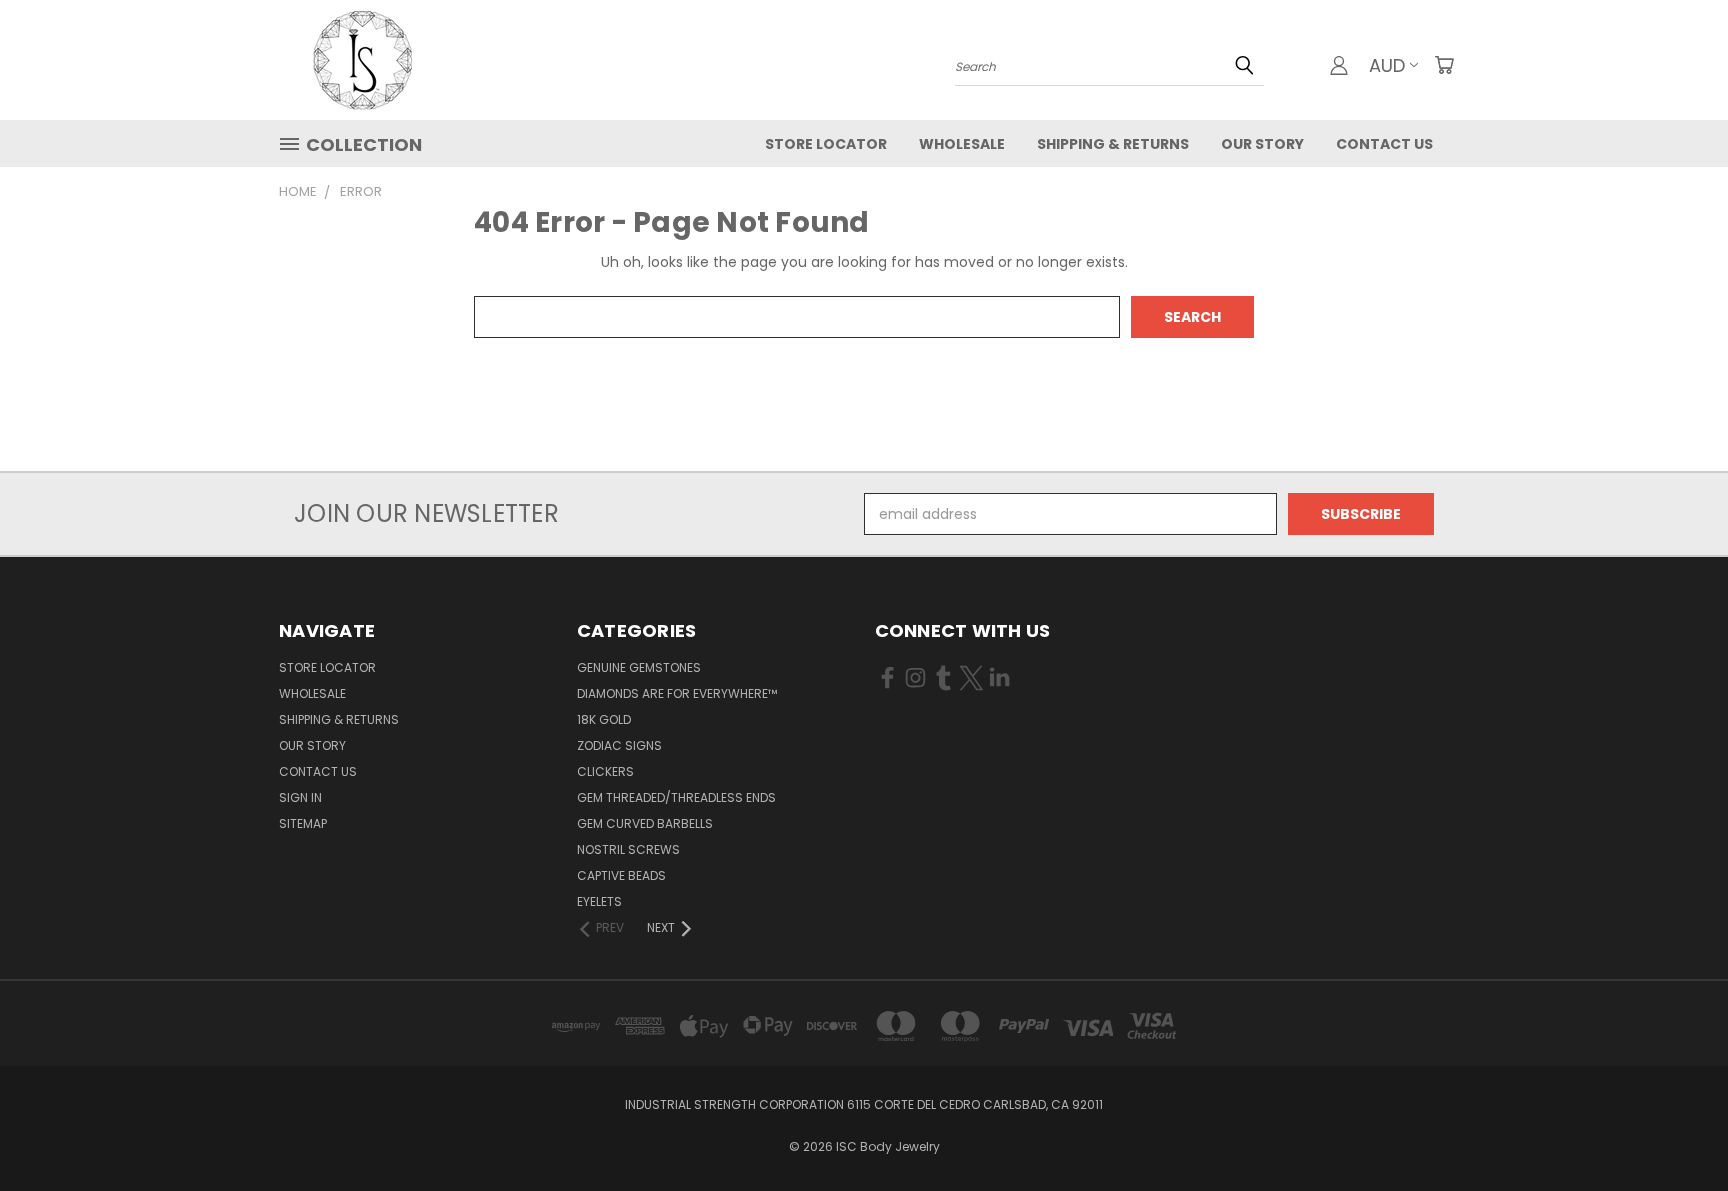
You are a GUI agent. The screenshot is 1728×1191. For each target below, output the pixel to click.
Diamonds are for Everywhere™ (677, 693)
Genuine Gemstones (639, 667)
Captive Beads (621, 875)
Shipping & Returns (1113, 144)
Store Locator (826, 144)
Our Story (1262, 144)
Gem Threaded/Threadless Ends (676, 797)
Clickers (605, 771)
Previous (1675, 1128)
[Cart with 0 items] (1444, 65)
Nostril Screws (628, 849)
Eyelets (599, 901)
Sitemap (303, 823)
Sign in (300, 797)
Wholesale (962, 144)
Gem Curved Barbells (645, 823)
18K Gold (604, 719)
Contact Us (1384, 144)
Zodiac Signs (619, 745)
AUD (1387, 65)
